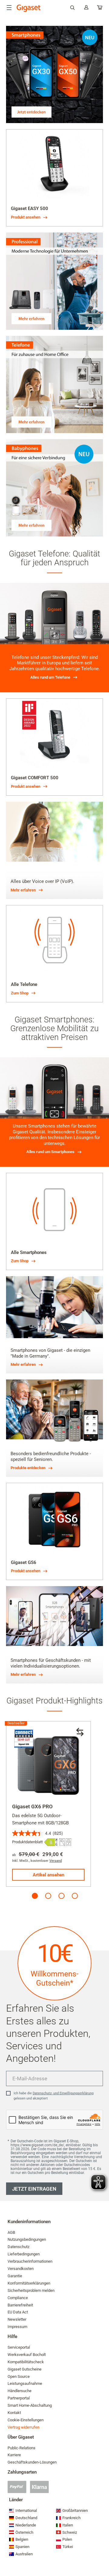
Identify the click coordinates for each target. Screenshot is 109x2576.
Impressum (17, 2327)
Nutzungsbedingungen (27, 2239)
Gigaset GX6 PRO (32, 1806)
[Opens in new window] (51, 1842)
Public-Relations (21, 2448)
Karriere (14, 2455)
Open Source (19, 2376)
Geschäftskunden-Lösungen (32, 2462)
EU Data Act (18, 2312)
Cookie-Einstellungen (26, 2420)
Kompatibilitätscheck (26, 2362)
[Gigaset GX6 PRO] (48, 1764)
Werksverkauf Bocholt (27, 2355)
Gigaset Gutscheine (25, 2369)
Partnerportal (19, 2398)
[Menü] (9, 8)
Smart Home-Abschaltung (30, 2405)
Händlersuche (20, 2391)
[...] (100, 9)
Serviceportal (19, 2347)
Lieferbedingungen (24, 2254)
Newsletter (17, 2319)
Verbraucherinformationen (30, 2261)
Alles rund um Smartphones (50, 1152)
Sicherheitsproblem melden (31, 2290)
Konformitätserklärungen (29, 2283)
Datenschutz (18, 2247)
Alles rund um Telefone (50, 677)
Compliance (18, 2298)
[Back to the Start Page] (29, 8)
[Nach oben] (101, 2553)
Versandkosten (21, 2269)
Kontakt (14, 2413)
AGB (11, 2232)
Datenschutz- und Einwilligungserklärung (63, 2093)
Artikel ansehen (48, 1875)
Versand (56, 1861)
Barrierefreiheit (20, 2305)
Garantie (15, 2276)
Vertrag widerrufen (23, 2427)
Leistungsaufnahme (25, 2383)
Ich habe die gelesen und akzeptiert (54, 2096)
